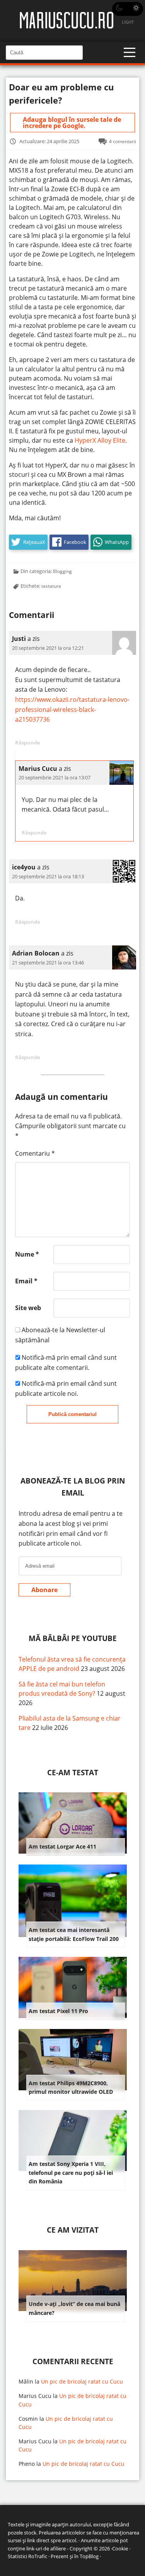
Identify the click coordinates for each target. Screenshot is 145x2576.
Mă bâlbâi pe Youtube (73, 1638)
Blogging (62, 571)
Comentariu (35, 1153)
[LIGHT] (128, 9)
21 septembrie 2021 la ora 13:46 (48, 963)
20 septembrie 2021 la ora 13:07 (55, 777)
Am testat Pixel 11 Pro (58, 2011)
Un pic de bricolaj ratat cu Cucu (82, 2381)
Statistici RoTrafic (27, 2556)
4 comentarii (123, 141)
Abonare (44, 1590)
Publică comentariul (72, 1414)
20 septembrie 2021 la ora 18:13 (48, 876)
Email (26, 1281)
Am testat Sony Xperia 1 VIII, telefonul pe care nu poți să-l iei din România (71, 2173)
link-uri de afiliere (46, 2548)
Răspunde (28, 743)
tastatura (51, 586)
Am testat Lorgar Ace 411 (62, 1846)
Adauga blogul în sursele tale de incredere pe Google (72, 123)
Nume (27, 1254)
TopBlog (89, 2556)
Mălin (26, 2381)
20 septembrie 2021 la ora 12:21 (48, 648)
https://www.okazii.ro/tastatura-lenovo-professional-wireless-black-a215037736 (72, 709)
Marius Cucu (35, 2396)
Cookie (120, 2548)
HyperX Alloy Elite (100, 440)
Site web (28, 1308)
